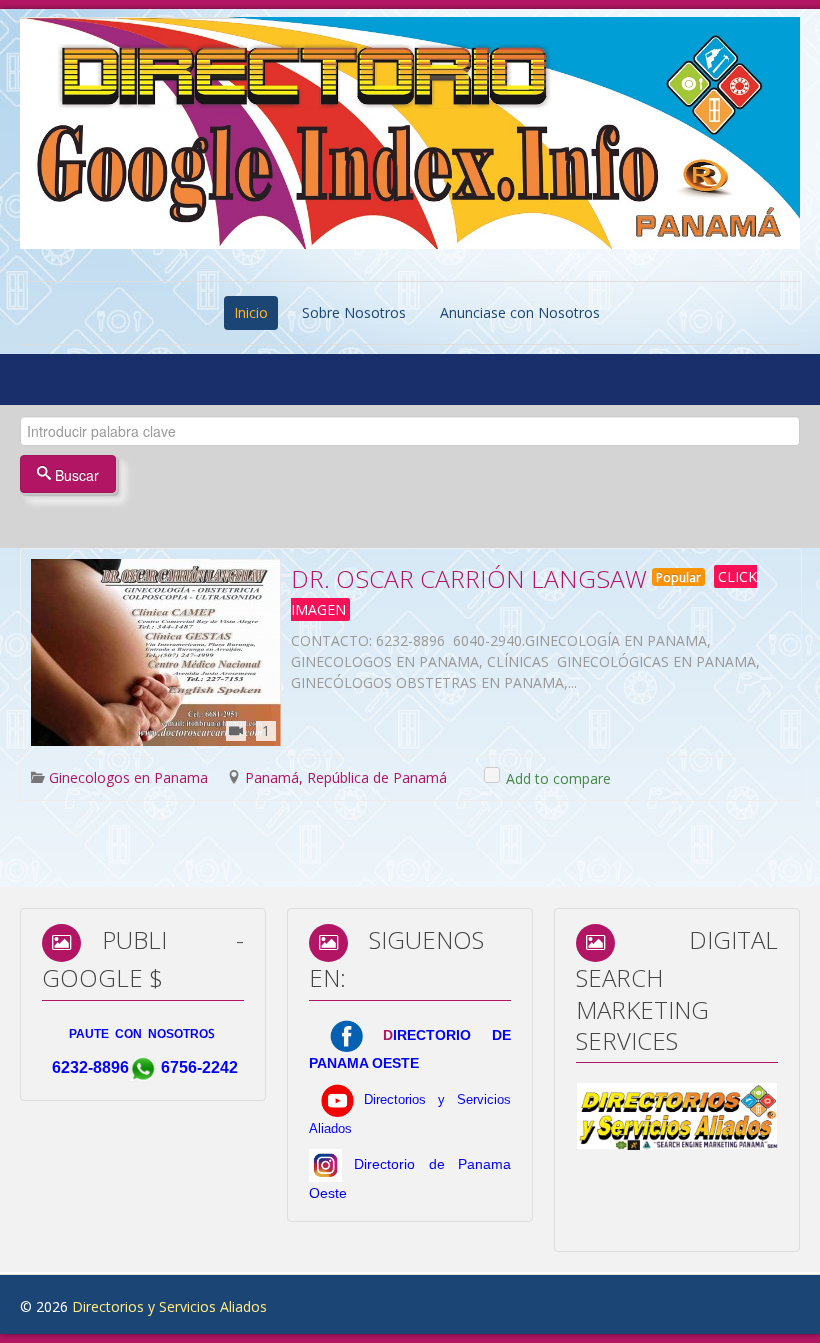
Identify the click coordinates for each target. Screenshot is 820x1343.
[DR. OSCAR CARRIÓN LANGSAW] (156, 652)
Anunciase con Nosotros (520, 312)
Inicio (251, 312)
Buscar (75, 475)
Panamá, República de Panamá (346, 777)
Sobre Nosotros (354, 312)
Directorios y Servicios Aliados (169, 1306)
